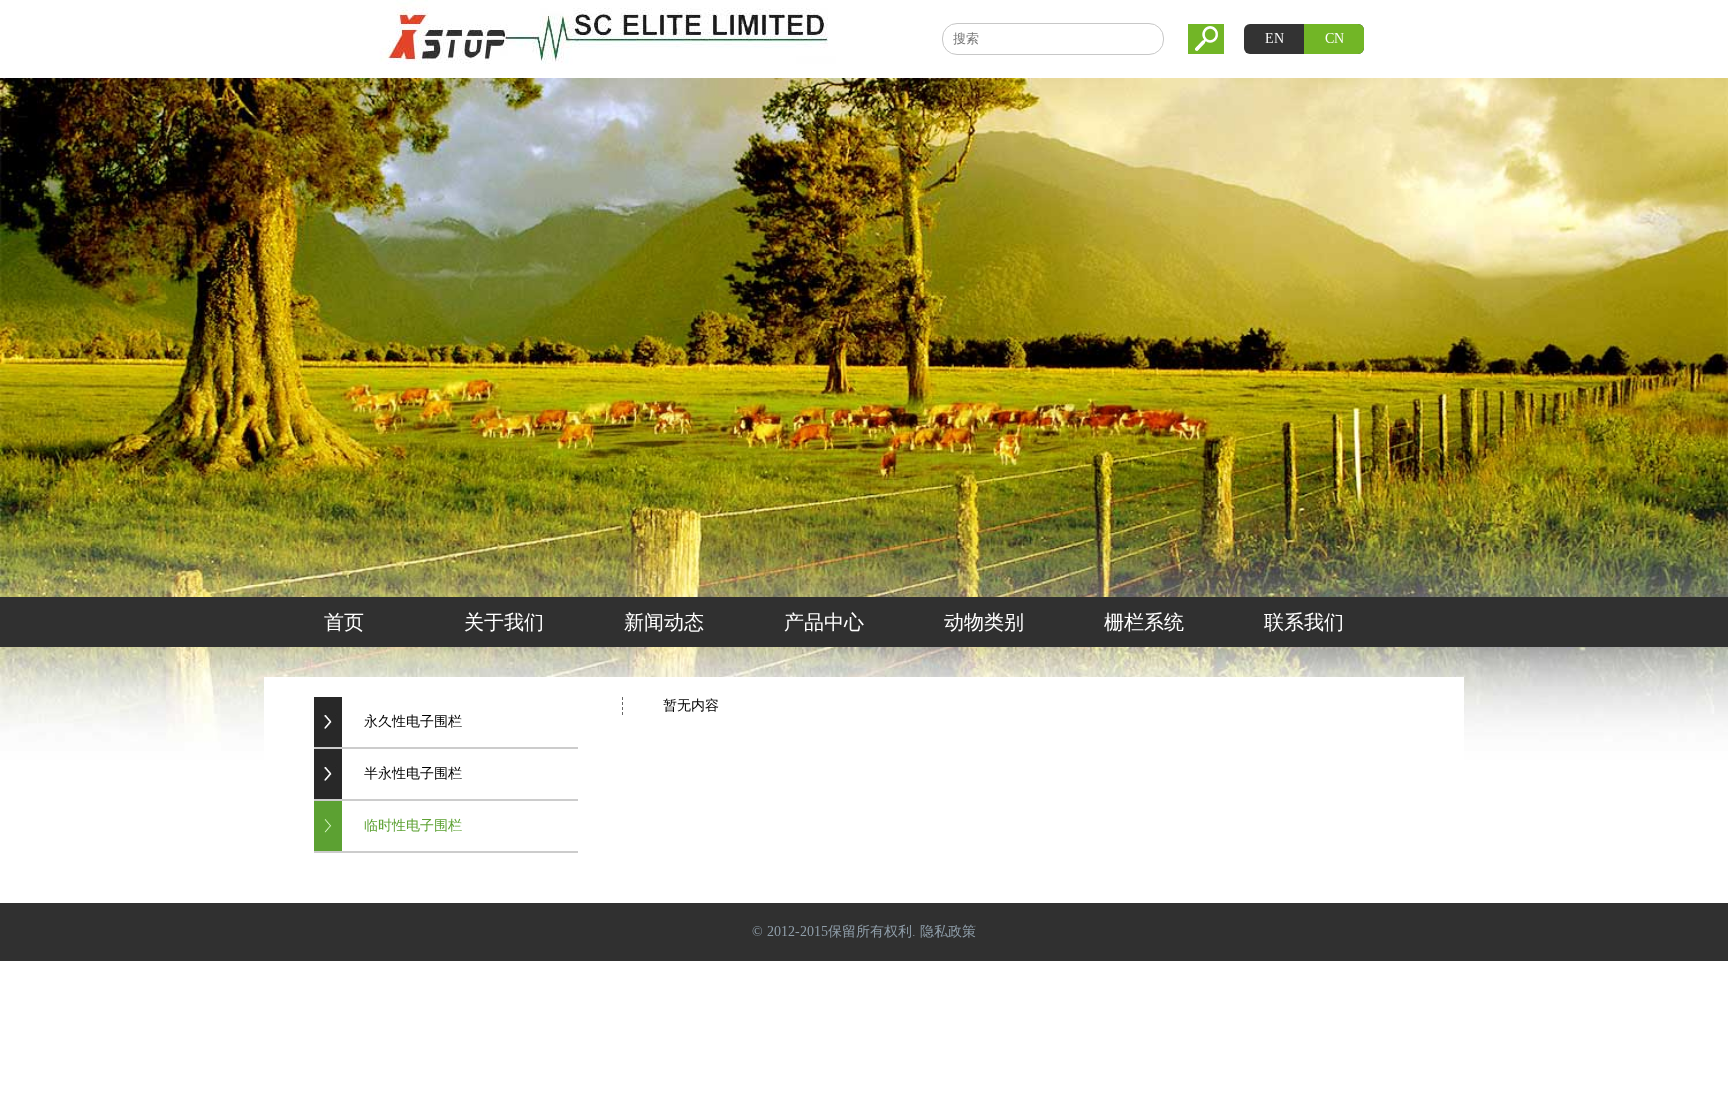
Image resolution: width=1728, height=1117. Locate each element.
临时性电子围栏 (413, 825)
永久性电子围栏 (413, 721)
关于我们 (504, 622)
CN (1334, 38)
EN (1274, 38)
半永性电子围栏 (413, 773)
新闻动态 (664, 622)
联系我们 (1304, 622)
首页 (344, 622)
